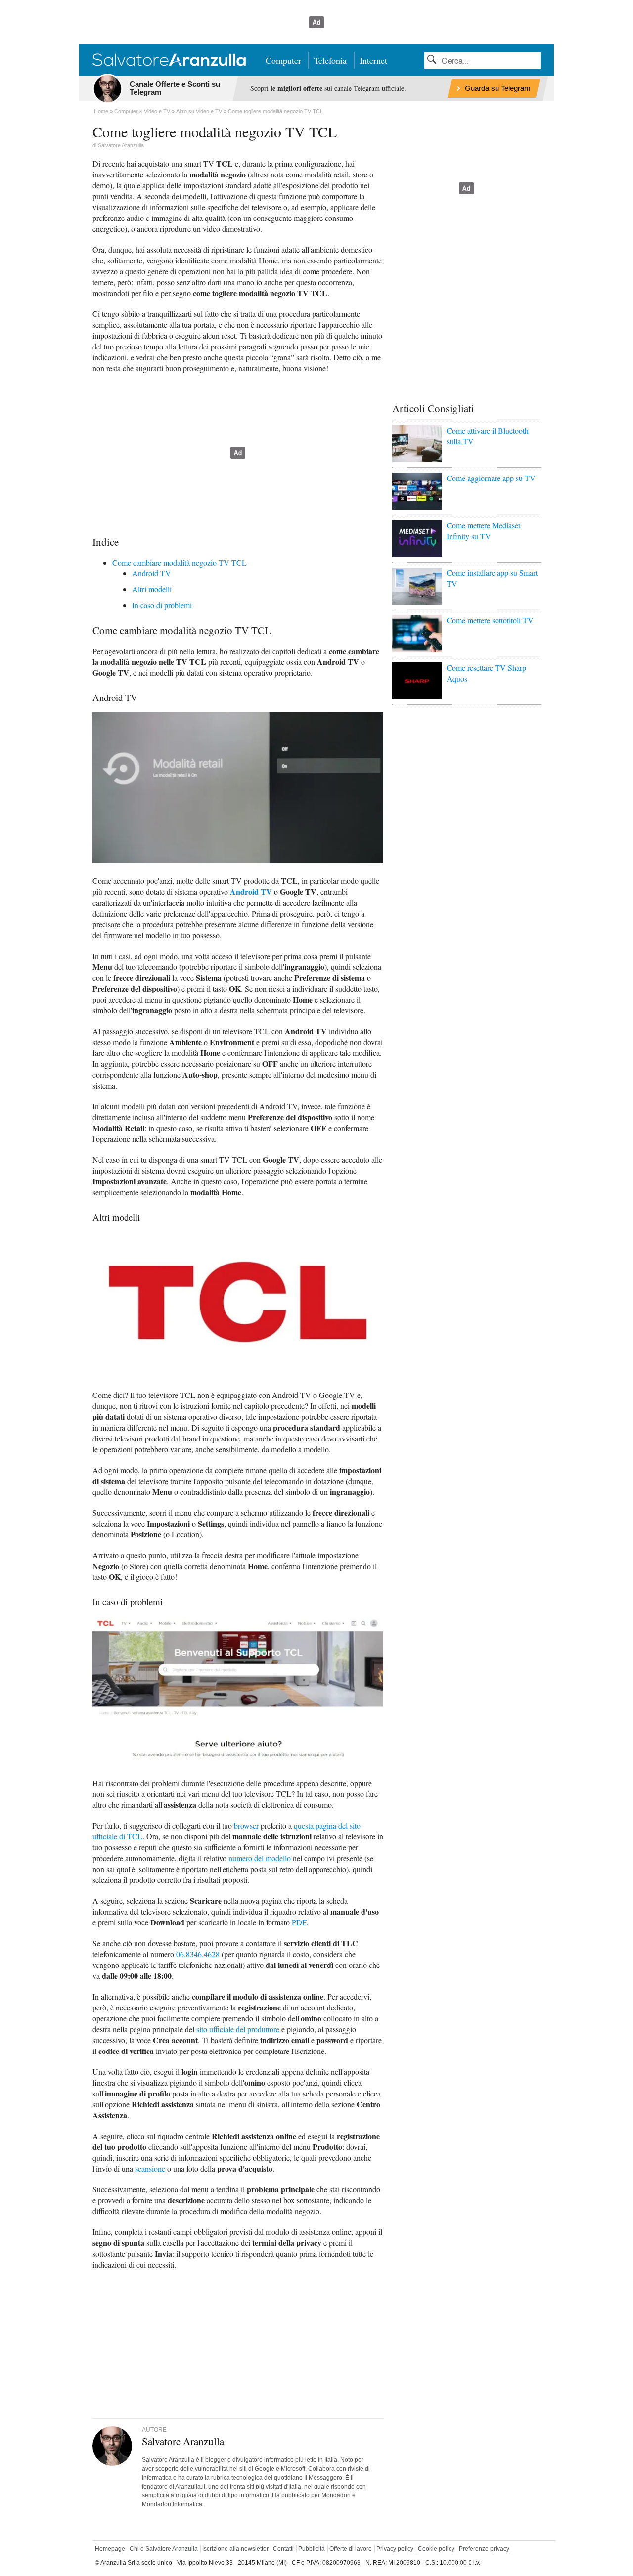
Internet (373, 60)
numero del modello (260, 1858)
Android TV (152, 573)
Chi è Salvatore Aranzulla (164, 2549)
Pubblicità (312, 2549)
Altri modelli (152, 589)
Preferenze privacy (484, 2549)
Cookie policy (436, 2549)
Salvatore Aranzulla (121, 145)
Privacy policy (395, 2549)
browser (246, 1825)
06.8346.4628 (198, 1954)
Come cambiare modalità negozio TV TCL (180, 562)
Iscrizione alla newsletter (235, 2549)
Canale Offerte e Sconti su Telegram (175, 88)
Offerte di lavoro (351, 2549)
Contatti (283, 2549)
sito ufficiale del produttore (238, 2029)
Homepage (110, 2549)
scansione (150, 2168)
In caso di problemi (162, 605)
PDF (299, 1922)
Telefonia (330, 60)
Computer (283, 60)
